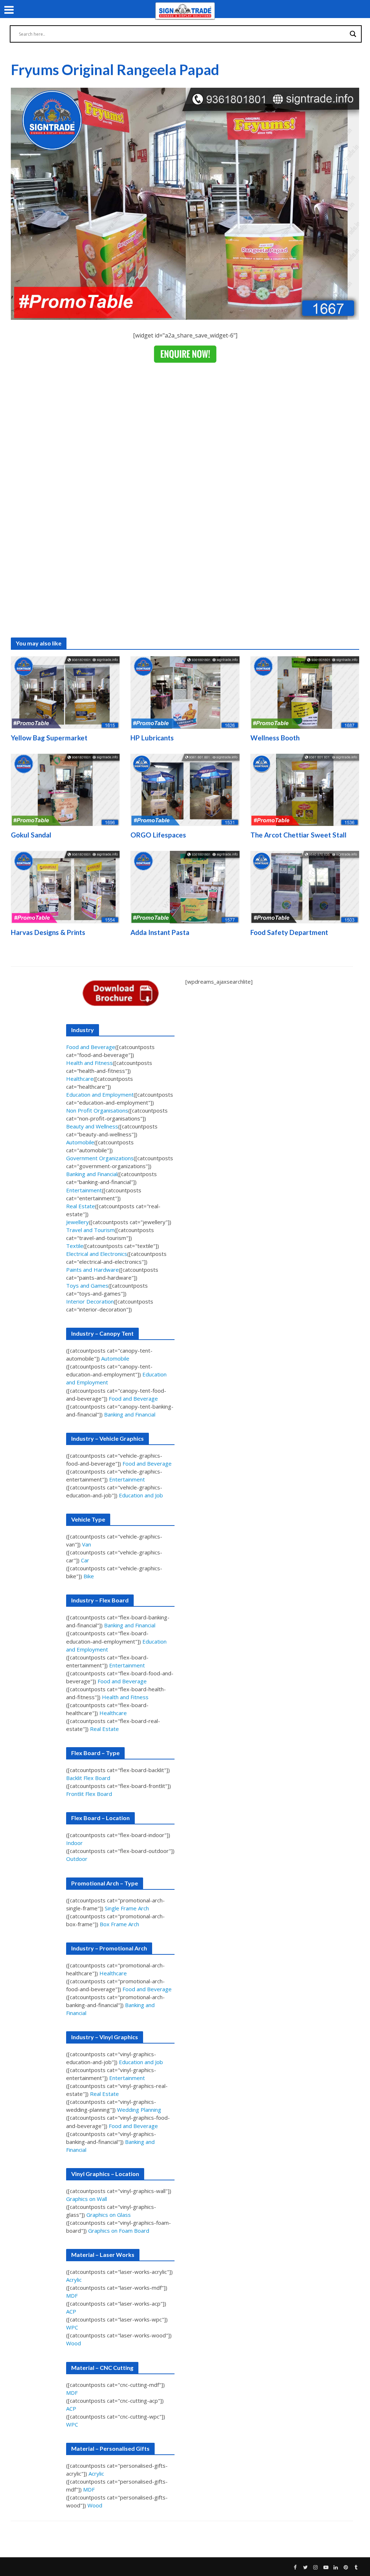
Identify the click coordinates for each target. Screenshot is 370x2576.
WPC (72, 2327)
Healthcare (80, 1079)
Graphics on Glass (109, 2215)
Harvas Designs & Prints (48, 932)
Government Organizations (100, 1158)
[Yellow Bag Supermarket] (65, 692)
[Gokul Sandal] (65, 789)
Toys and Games (87, 1285)
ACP (71, 2311)
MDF (72, 2296)
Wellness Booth (275, 738)
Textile (75, 1246)
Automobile (80, 1142)
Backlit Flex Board (88, 1778)
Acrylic (74, 2280)
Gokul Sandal (31, 835)
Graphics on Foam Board (119, 2231)
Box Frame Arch (119, 1924)
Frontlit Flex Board (89, 1794)
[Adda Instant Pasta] (185, 887)
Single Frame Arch (127, 1908)
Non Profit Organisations (97, 1110)
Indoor (74, 1843)
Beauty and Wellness (92, 1126)
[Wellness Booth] (305, 692)
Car (85, 1560)
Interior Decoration (90, 1301)
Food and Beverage (91, 1047)
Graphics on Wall (87, 2199)
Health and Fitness (89, 1063)
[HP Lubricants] (185, 692)
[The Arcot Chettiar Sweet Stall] (305, 789)
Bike (89, 1576)
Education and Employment (100, 1095)
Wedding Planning (139, 2110)
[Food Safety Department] (305, 887)
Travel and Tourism (90, 1230)
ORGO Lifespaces (158, 835)
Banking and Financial (92, 1174)
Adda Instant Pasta (160, 932)
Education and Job (141, 1495)
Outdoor (77, 1859)
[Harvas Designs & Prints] (65, 887)
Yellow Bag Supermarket (49, 738)
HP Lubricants (152, 738)
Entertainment (84, 1190)
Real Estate (81, 1206)
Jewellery (78, 1222)
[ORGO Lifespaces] (185, 789)
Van (87, 1544)
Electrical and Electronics (97, 1254)
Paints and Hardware (92, 1270)
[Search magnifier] (353, 34)
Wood (74, 2343)
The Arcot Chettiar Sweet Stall (298, 835)
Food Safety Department (289, 932)
